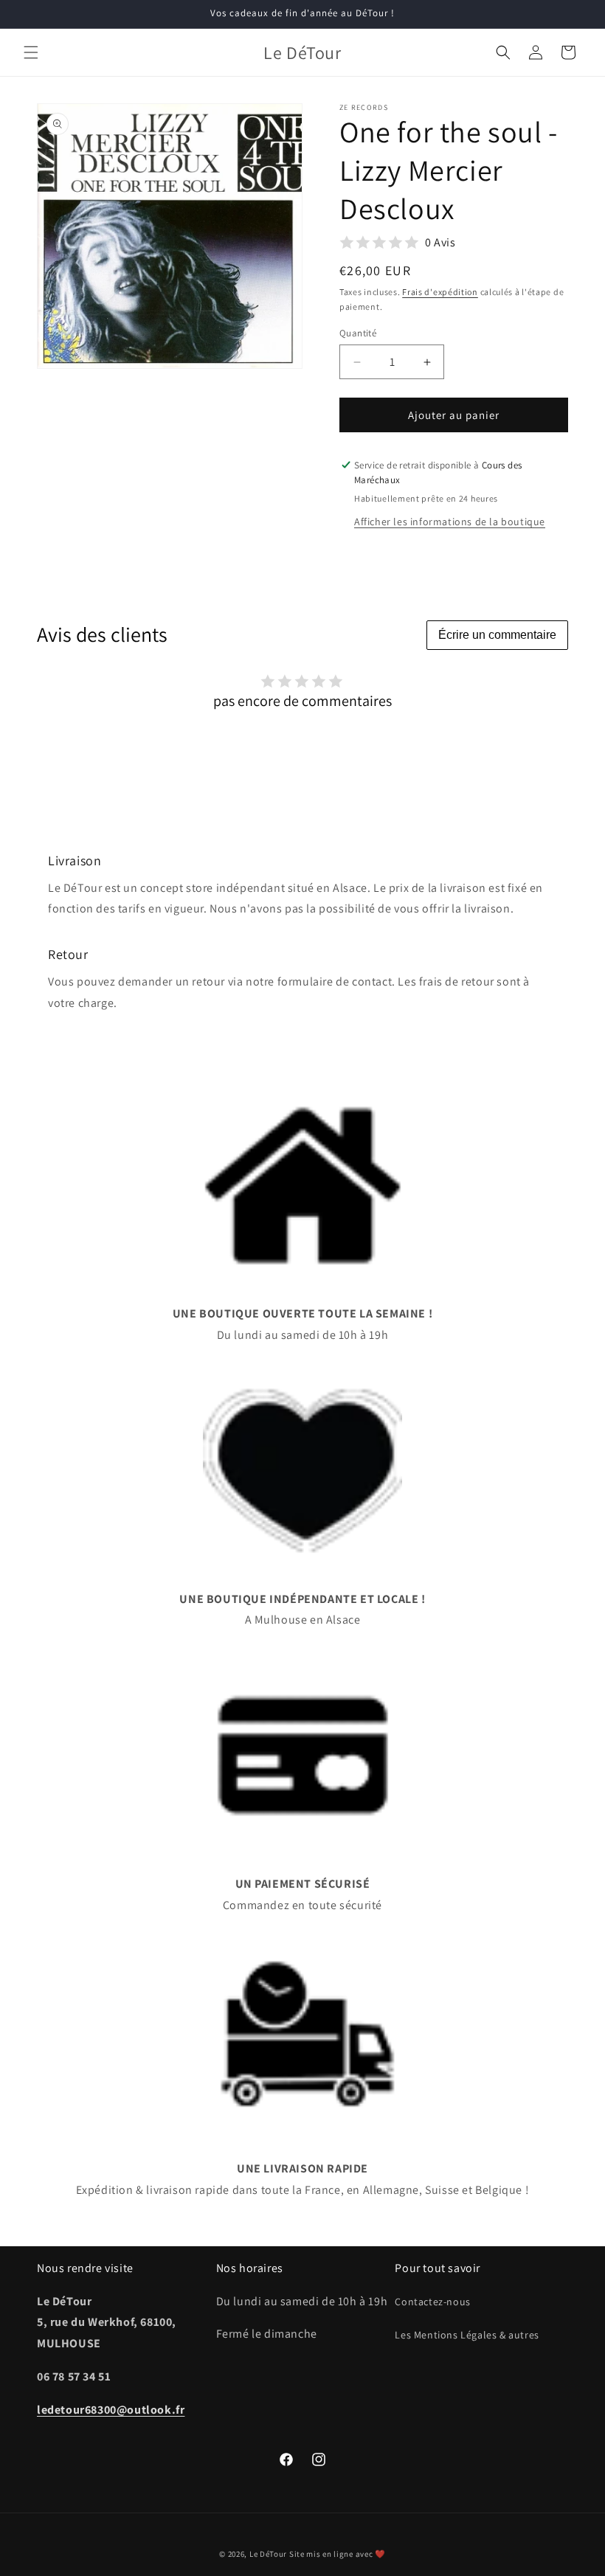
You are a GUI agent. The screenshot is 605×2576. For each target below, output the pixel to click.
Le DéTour (268, 2554)
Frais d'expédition (440, 292)
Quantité (358, 333)
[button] (31, 52)
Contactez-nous (432, 2302)
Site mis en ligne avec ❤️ (338, 2554)
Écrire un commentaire (497, 635)
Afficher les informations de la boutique (450, 522)
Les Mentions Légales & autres (467, 2335)
